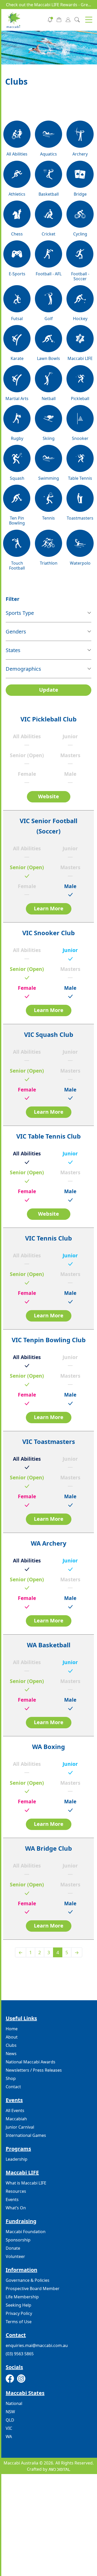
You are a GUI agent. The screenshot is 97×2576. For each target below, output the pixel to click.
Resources (16, 2191)
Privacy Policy (19, 2313)
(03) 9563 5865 (20, 2354)
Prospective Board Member (33, 2289)
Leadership (17, 2159)
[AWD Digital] (59, 2469)
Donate (13, 2248)
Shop (11, 2078)
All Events (15, 2110)
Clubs (11, 2045)
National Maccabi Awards (31, 2062)
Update (49, 690)
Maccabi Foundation (26, 2232)
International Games (26, 2135)
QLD (10, 2420)
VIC (9, 2428)
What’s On (16, 2208)
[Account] (68, 19)
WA (9, 2437)
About (12, 2037)
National (14, 2403)
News (11, 2054)
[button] (89, 20)
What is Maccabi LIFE (26, 2183)
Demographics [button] (23, 669)
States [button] (13, 650)
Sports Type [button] (20, 613)
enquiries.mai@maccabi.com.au (37, 2345)
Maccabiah (16, 2119)
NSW (10, 2412)
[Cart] (59, 19)
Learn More (49, 908)
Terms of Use (19, 2322)
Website (48, 796)
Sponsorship (18, 2240)
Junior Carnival (20, 2127)
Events (12, 2199)
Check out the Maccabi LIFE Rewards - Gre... (48, 5)
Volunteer (15, 2256)
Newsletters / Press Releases (34, 2070)
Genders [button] (16, 632)
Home (12, 2029)
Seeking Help (18, 2305)
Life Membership (22, 2297)
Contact (13, 2087)
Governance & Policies (28, 2280)
